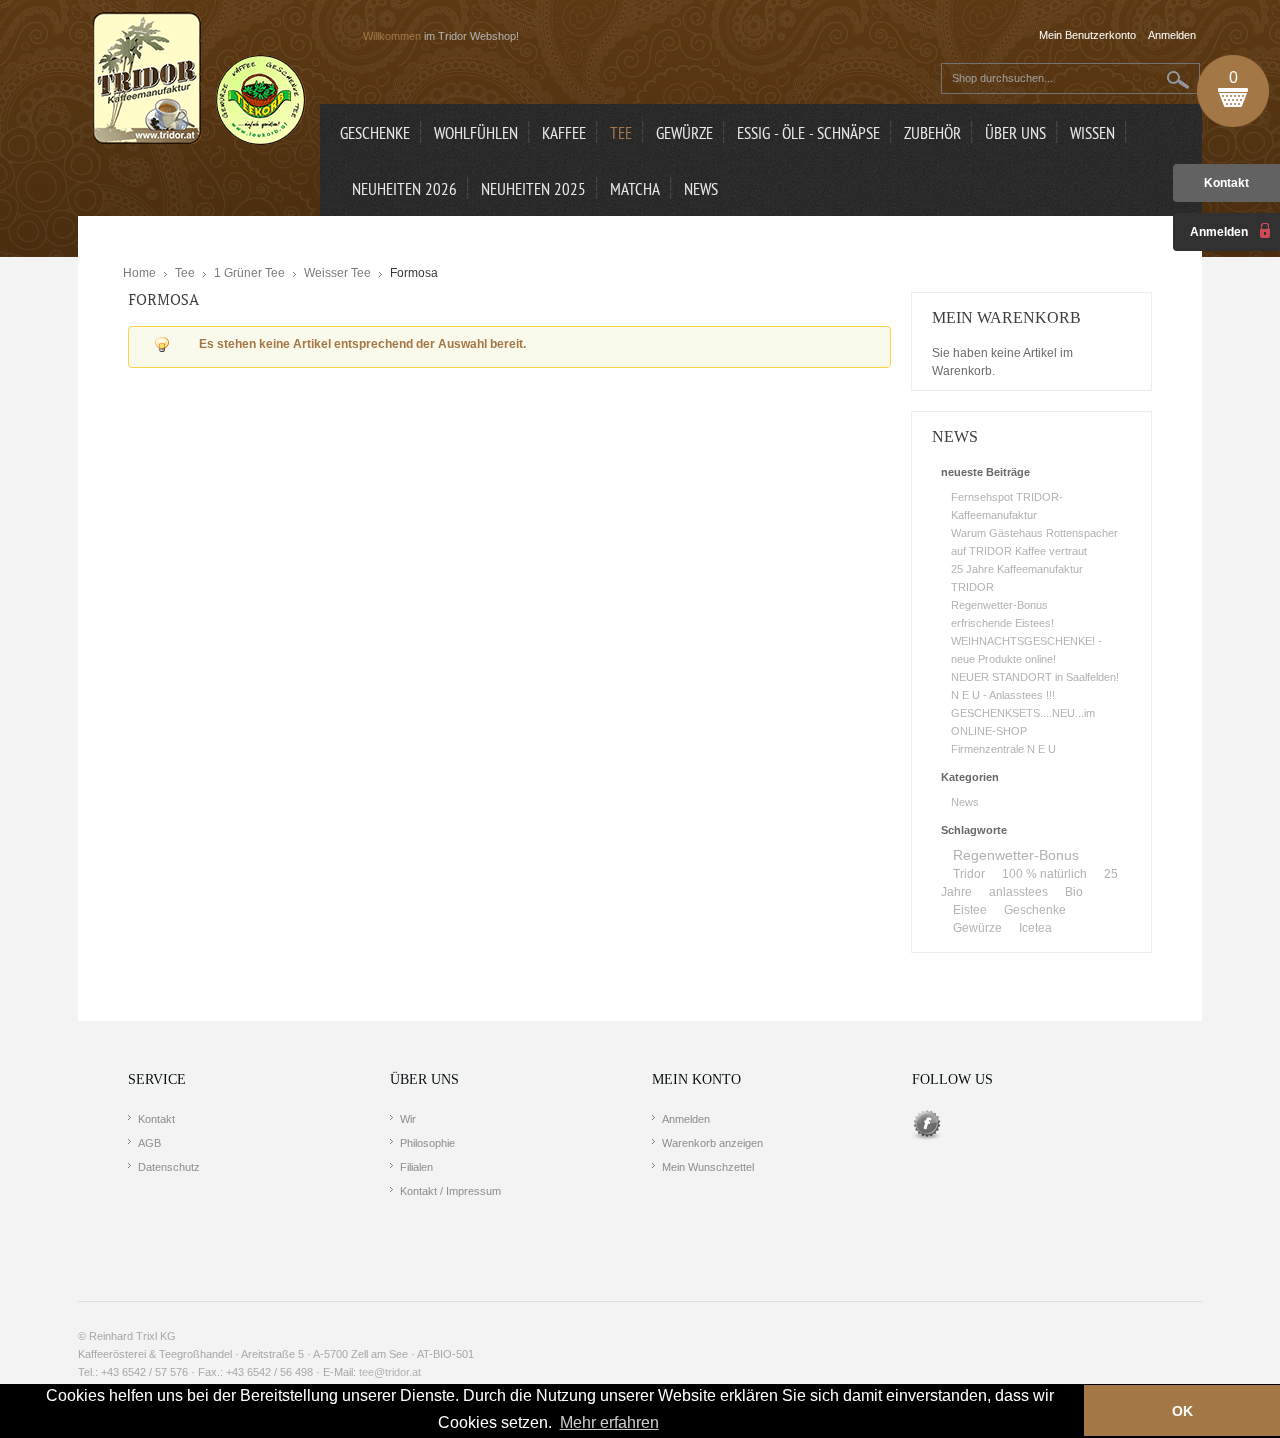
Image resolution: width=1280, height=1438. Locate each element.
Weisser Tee (337, 273)
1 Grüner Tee (249, 273)
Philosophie (427, 1143)
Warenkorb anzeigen (712, 1143)
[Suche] (1178, 79)
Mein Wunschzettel (708, 1167)
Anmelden (686, 1119)
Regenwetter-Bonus (999, 605)
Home (139, 273)
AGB (149, 1143)
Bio (1074, 892)
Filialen (416, 1167)
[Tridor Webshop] (199, 80)
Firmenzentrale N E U (1003, 749)
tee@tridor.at (390, 1372)
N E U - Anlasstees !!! (1003, 695)
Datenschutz (169, 1167)
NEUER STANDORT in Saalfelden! (1035, 677)
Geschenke (1035, 910)
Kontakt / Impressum (450, 1191)
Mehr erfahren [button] (609, 1422)
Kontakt (1226, 183)
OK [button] (1182, 1411)
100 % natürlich (1044, 874)
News (965, 802)
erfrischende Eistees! (1002, 623)
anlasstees (1018, 892)
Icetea (1035, 928)
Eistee (970, 910)
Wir (408, 1119)
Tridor (969, 874)
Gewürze (977, 928)
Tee (185, 273)
